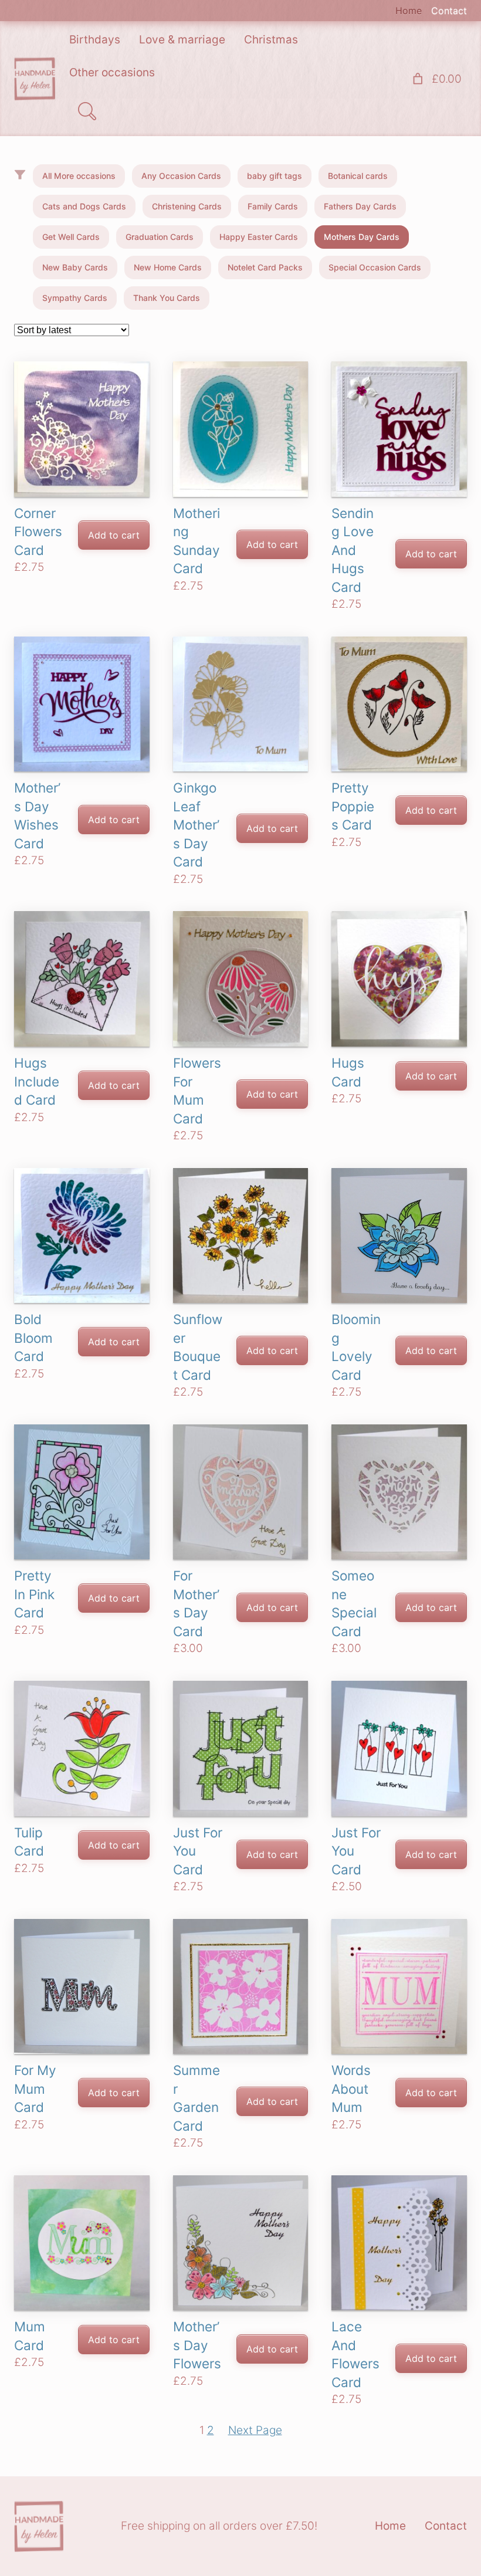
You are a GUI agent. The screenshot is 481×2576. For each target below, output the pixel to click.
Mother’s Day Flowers (197, 2345)
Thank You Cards (167, 298)
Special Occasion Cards (375, 267)
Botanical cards (358, 176)
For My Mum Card (35, 2088)
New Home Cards (168, 267)
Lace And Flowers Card (355, 2354)
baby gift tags (275, 176)
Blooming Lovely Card (356, 1347)
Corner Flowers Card (38, 532)
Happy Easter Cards (259, 237)
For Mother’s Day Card (196, 1603)
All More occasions (79, 176)
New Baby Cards (75, 267)
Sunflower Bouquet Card (198, 1347)
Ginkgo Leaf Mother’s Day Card (196, 825)
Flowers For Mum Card (197, 1091)
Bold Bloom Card (33, 1338)
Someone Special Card (354, 1603)
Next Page (255, 2430)
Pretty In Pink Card (34, 1594)
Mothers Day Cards (362, 237)
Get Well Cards (71, 237)
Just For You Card (198, 1851)
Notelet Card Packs (265, 267)
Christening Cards (187, 206)
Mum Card (30, 2336)
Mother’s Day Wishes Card (37, 815)
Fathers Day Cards (360, 206)
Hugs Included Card (37, 1081)
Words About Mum (351, 2088)
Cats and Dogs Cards (84, 206)
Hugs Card (348, 1072)
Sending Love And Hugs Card (353, 550)
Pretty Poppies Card (353, 806)
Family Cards (273, 206)
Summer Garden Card (197, 2098)
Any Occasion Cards (181, 176)
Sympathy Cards (75, 298)
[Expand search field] (87, 111)
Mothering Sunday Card (197, 541)
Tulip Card (29, 1842)
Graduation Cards (160, 237)
